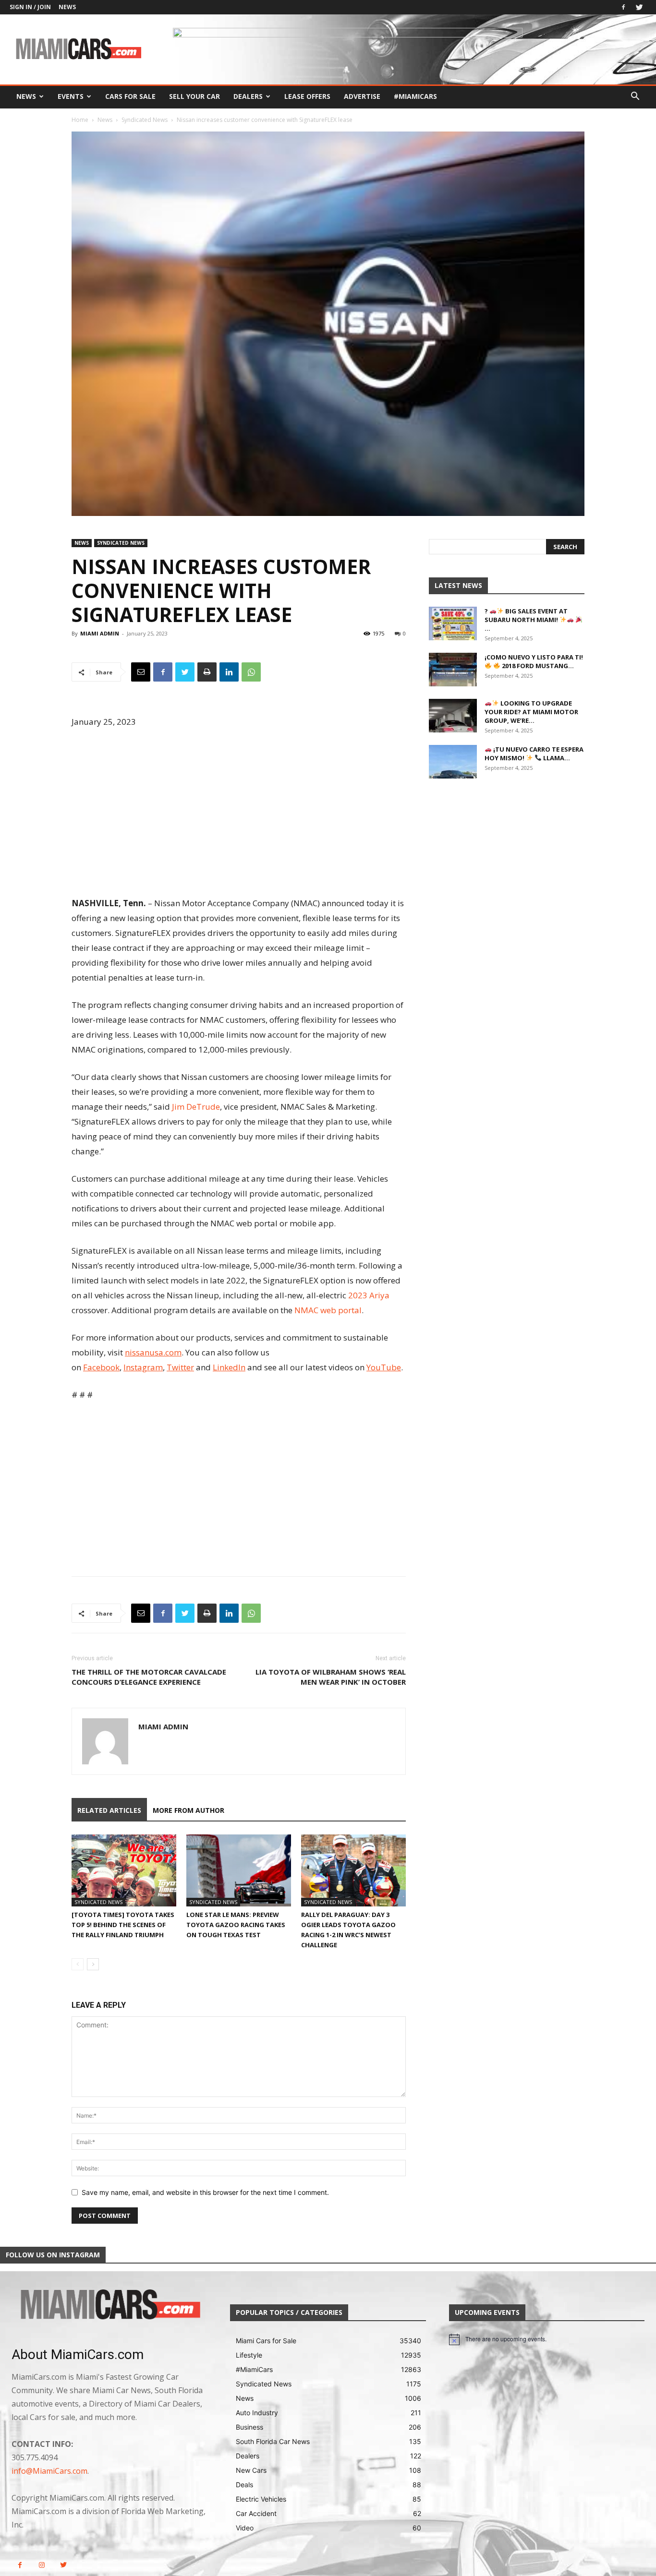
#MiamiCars (415, 96)
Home (80, 120)
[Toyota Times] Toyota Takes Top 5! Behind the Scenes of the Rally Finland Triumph (123, 1925)
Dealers (248, 96)
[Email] (141, 672)
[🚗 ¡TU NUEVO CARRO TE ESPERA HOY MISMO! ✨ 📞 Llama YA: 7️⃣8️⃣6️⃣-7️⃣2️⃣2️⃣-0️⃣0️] (453, 762)
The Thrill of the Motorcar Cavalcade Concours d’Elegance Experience (149, 1677)
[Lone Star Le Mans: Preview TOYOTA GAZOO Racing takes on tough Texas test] (239, 1870)
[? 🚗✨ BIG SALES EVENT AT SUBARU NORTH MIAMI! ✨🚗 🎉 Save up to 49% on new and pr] (453, 623)
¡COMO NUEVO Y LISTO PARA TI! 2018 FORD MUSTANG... (534, 661)
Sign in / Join (30, 7)
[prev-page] (78, 1964)
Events (71, 96)
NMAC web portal (328, 1310)
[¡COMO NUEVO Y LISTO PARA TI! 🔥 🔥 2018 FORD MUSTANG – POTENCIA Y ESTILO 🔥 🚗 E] (453, 670)
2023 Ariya (369, 1295)
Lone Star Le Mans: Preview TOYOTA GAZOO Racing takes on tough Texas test (236, 1925)
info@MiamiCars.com (49, 2471)
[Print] (207, 672)
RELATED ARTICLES (109, 1810)
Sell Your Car (194, 96)
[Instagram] (42, 2565)
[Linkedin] (229, 672)
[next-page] (93, 1964)
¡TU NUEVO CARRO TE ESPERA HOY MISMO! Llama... (534, 754)
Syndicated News (145, 120)
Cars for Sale (130, 96)
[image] (109, 2305)
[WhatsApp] (251, 672)
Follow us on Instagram (53, 2255)
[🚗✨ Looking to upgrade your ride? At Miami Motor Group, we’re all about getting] (453, 716)
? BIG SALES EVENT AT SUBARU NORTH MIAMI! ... (526, 620)
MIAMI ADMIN (100, 633)
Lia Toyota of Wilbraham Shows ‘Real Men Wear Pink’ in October (331, 1677)
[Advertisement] (239, 814)
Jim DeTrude (196, 1107)
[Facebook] (623, 7)
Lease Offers (307, 96)
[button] (635, 97)
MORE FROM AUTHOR (188, 1810)
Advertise (362, 96)
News (67, 7)
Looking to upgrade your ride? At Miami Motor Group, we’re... (531, 712)
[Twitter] (639, 7)
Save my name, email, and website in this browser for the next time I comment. (205, 2192)
